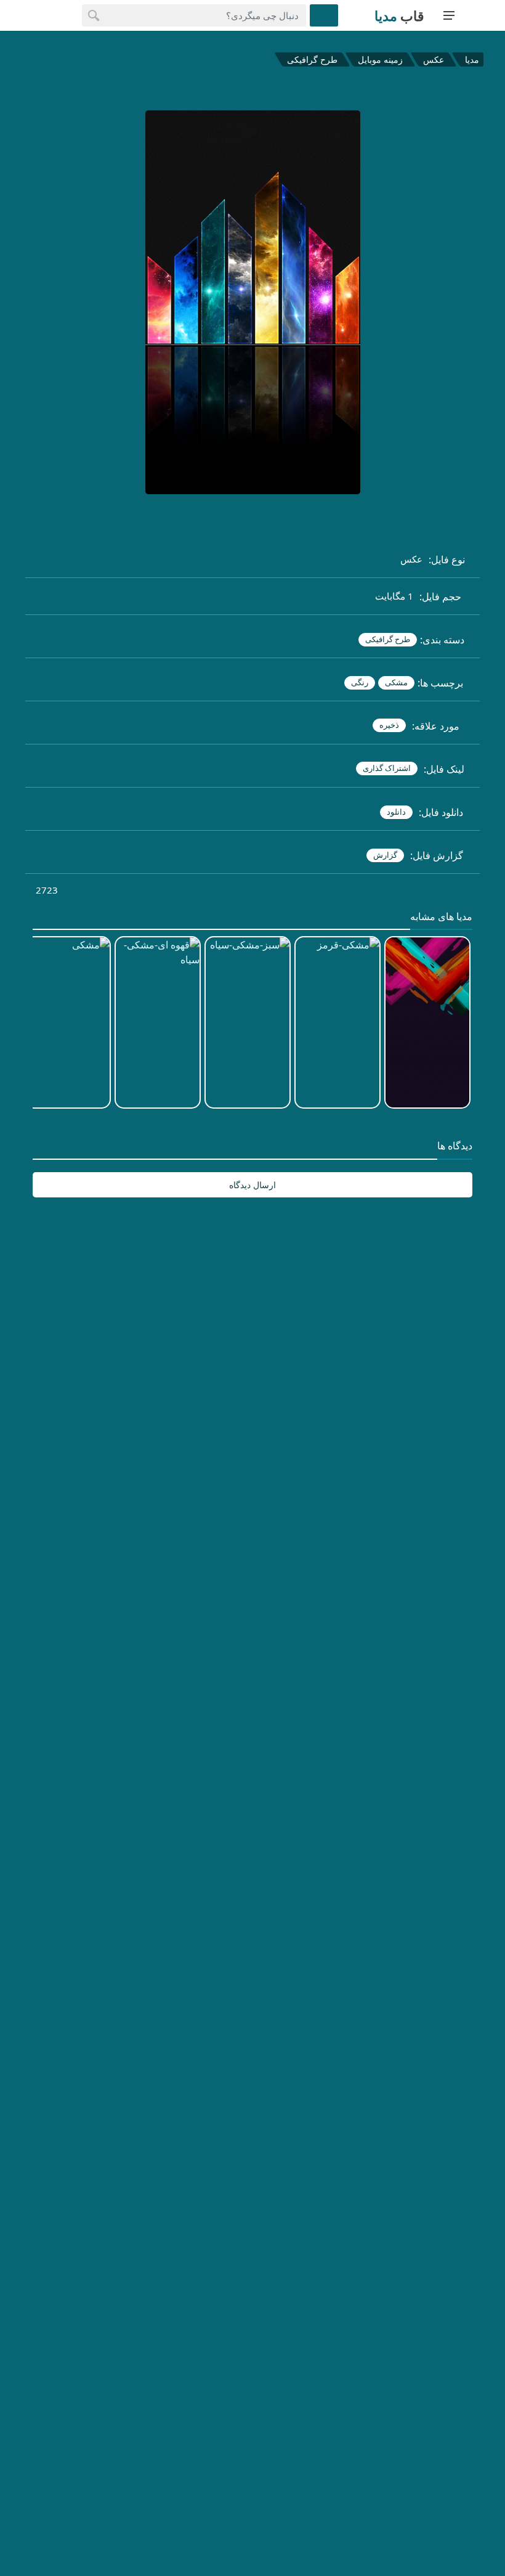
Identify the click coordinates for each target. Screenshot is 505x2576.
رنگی (360, 682)
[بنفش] (125, 304)
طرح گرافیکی (312, 59)
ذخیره (389, 725)
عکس (434, 59)
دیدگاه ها (455, 1146)
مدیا (472, 59)
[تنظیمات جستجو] (324, 15)
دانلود (396, 812)
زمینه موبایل (380, 59)
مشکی (396, 682)
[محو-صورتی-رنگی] (380, 304)
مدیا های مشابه (441, 917)
